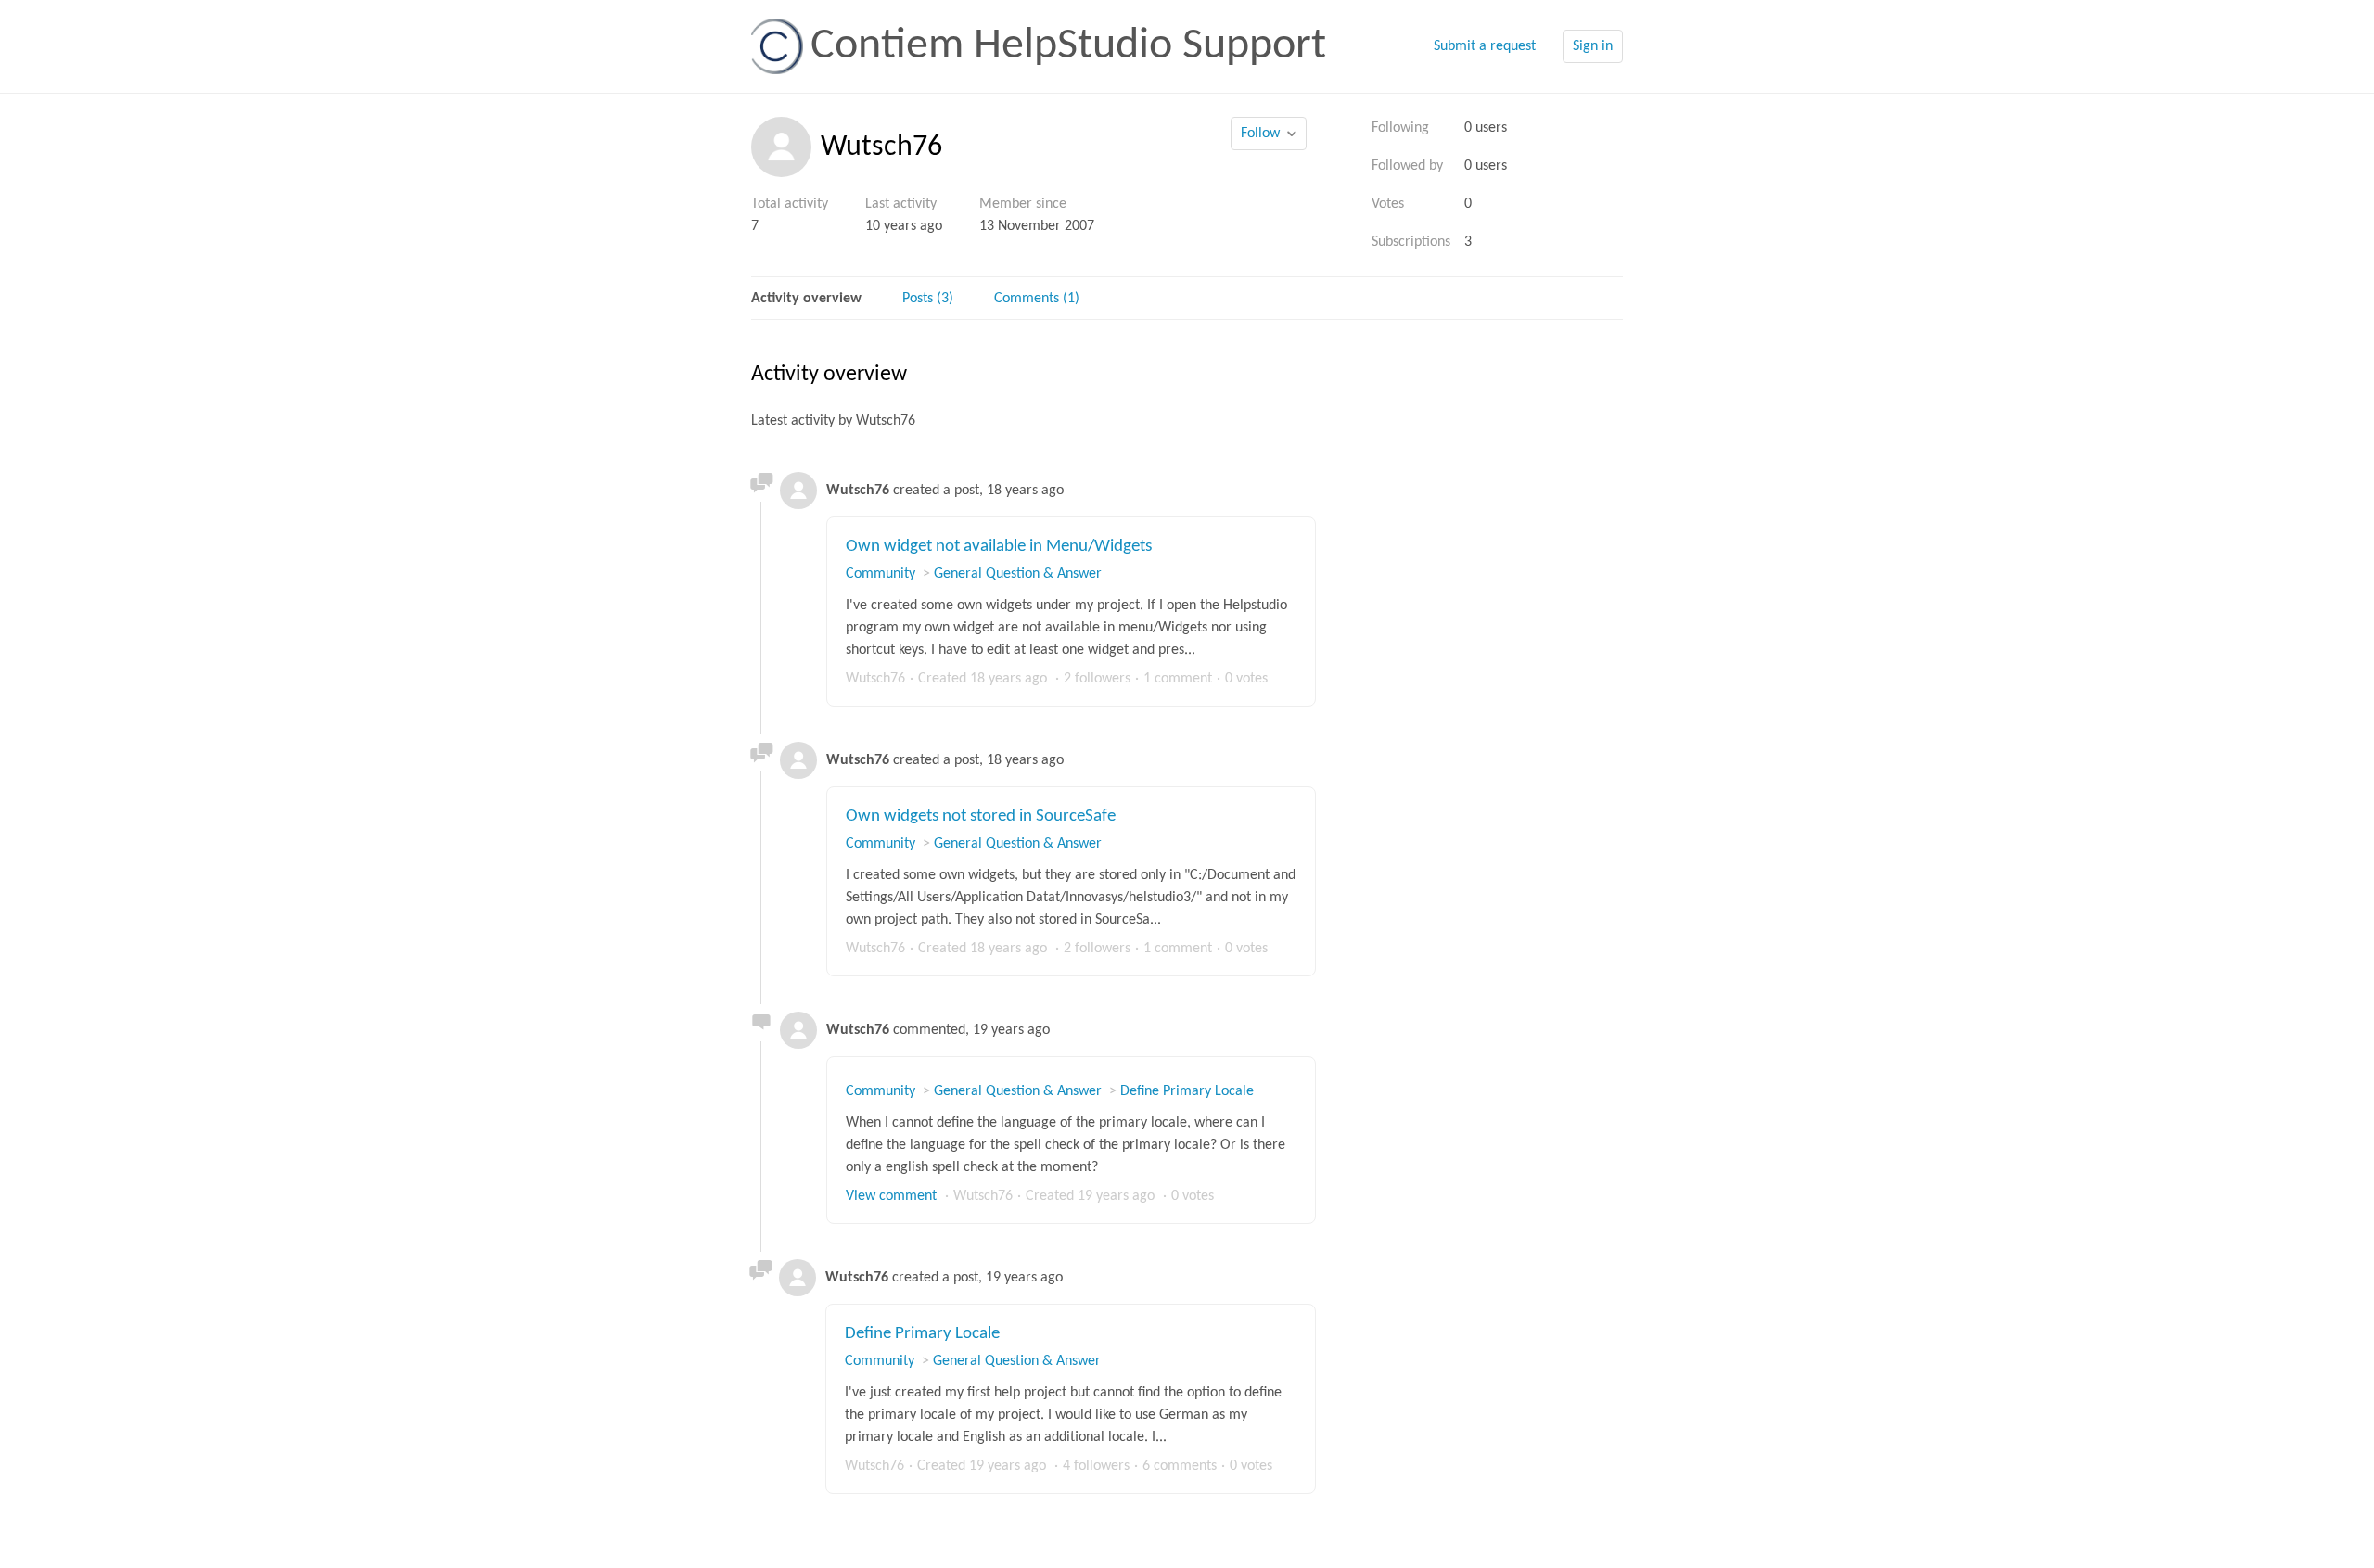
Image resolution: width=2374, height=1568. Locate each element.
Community (881, 574)
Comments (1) (1037, 299)
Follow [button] (1260, 134)
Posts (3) (928, 299)
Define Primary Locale (1187, 1091)
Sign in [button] (1593, 46)
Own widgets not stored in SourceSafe (981, 816)
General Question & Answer (1018, 574)
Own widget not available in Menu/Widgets (999, 547)
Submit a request (1485, 46)
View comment (891, 1196)
